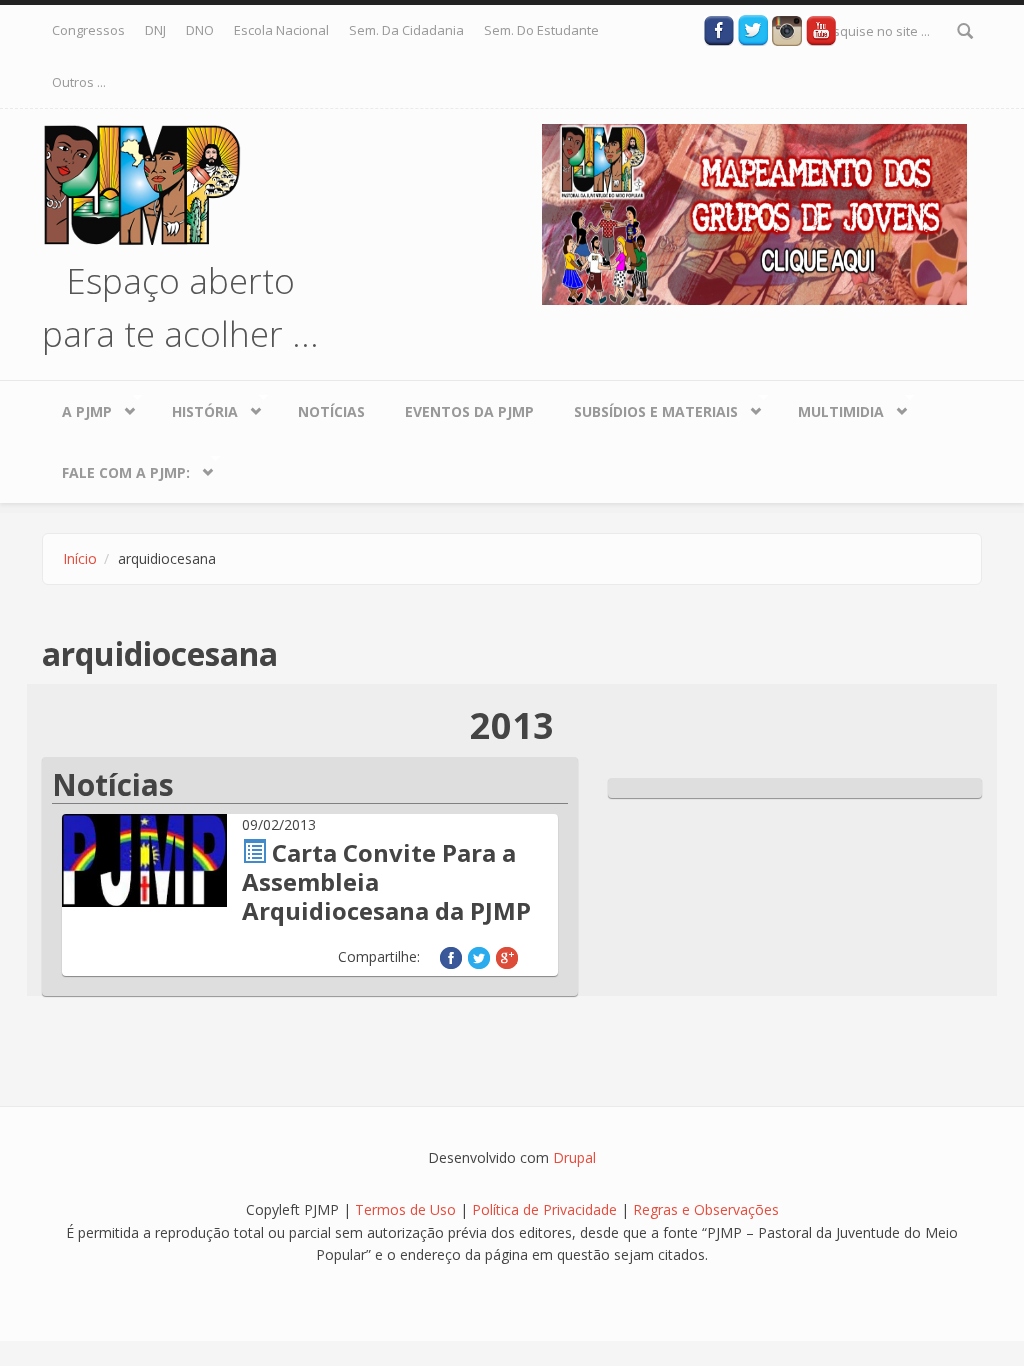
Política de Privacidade (546, 1209)
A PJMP (77, 407)
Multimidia (831, 407)
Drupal (574, 1157)
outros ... (79, 82)
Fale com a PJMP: (116, 468)
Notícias (331, 411)
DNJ (155, 30)
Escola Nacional (281, 30)
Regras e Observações (706, 1209)
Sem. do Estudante (541, 30)
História (195, 407)
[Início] (142, 182)
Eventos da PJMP (469, 411)
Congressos (88, 30)
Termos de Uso (405, 1209)
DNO (200, 30)
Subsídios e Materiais (646, 407)
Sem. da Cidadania (406, 30)
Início (80, 558)
